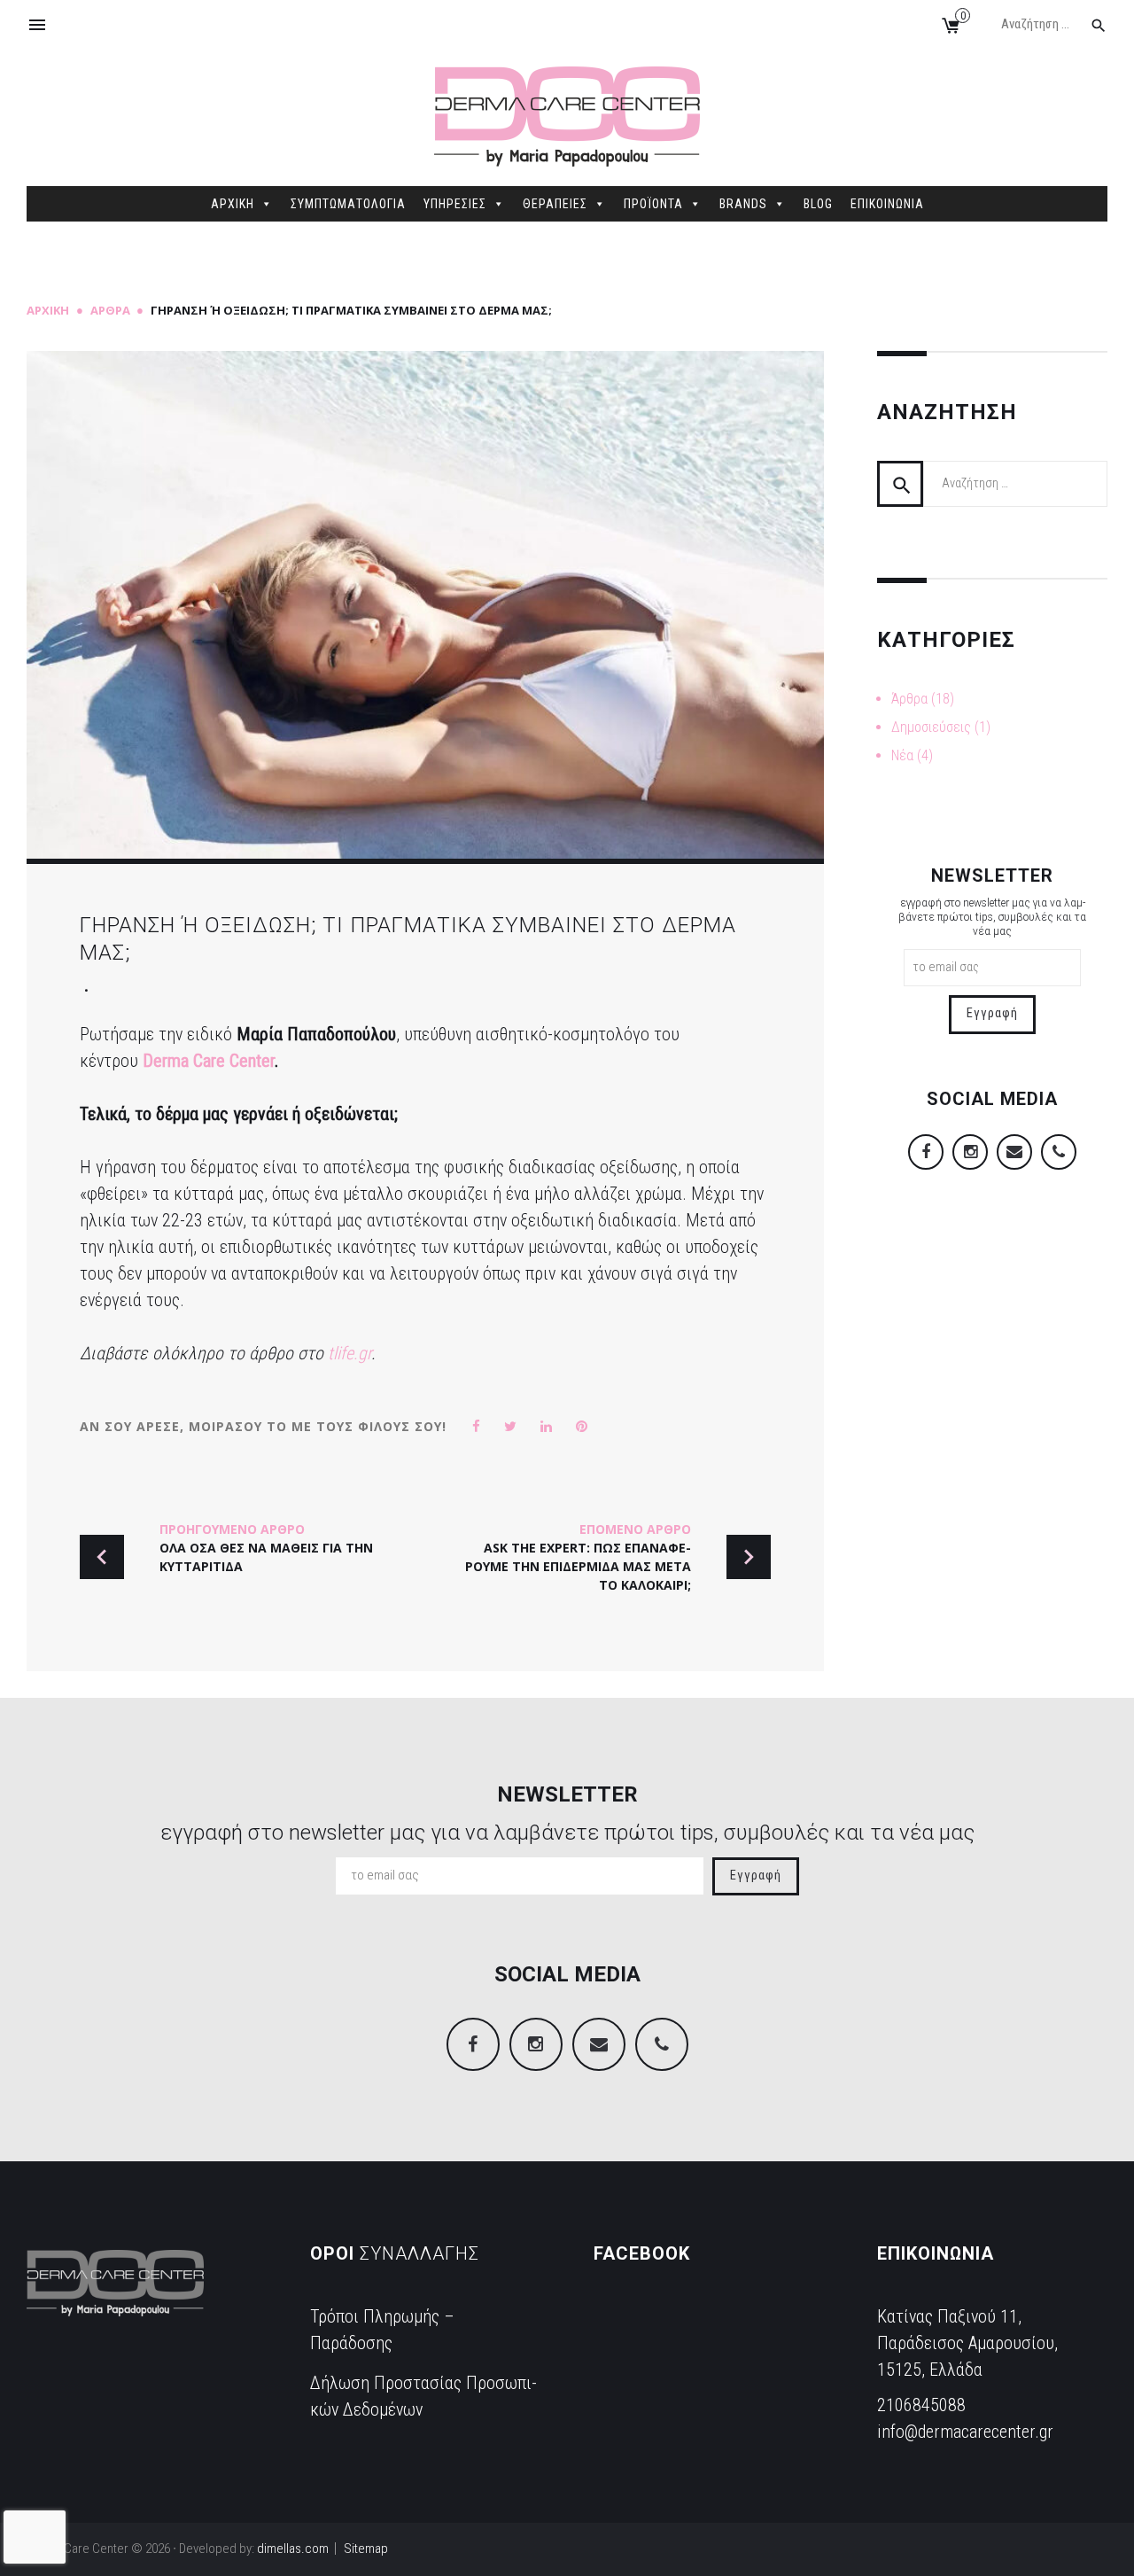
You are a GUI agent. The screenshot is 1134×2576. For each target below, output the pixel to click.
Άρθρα (110, 310)
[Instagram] (1019, 132)
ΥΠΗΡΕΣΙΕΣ (455, 204)
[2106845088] (1091, 132)
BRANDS (743, 204)
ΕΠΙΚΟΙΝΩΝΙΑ (887, 204)
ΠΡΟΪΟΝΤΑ (653, 204)
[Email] (1055, 132)
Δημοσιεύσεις (931, 727)
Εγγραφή (992, 1013)
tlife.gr (350, 1353)
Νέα (902, 755)
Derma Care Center (209, 1061)
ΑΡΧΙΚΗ (233, 204)
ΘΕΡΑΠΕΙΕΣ (555, 204)
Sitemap (366, 2549)
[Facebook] (983, 132)
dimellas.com (293, 2549)
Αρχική (48, 310)
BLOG (818, 204)
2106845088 (921, 2405)
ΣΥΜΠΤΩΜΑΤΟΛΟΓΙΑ (348, 204)
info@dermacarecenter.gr (965, 2432)
